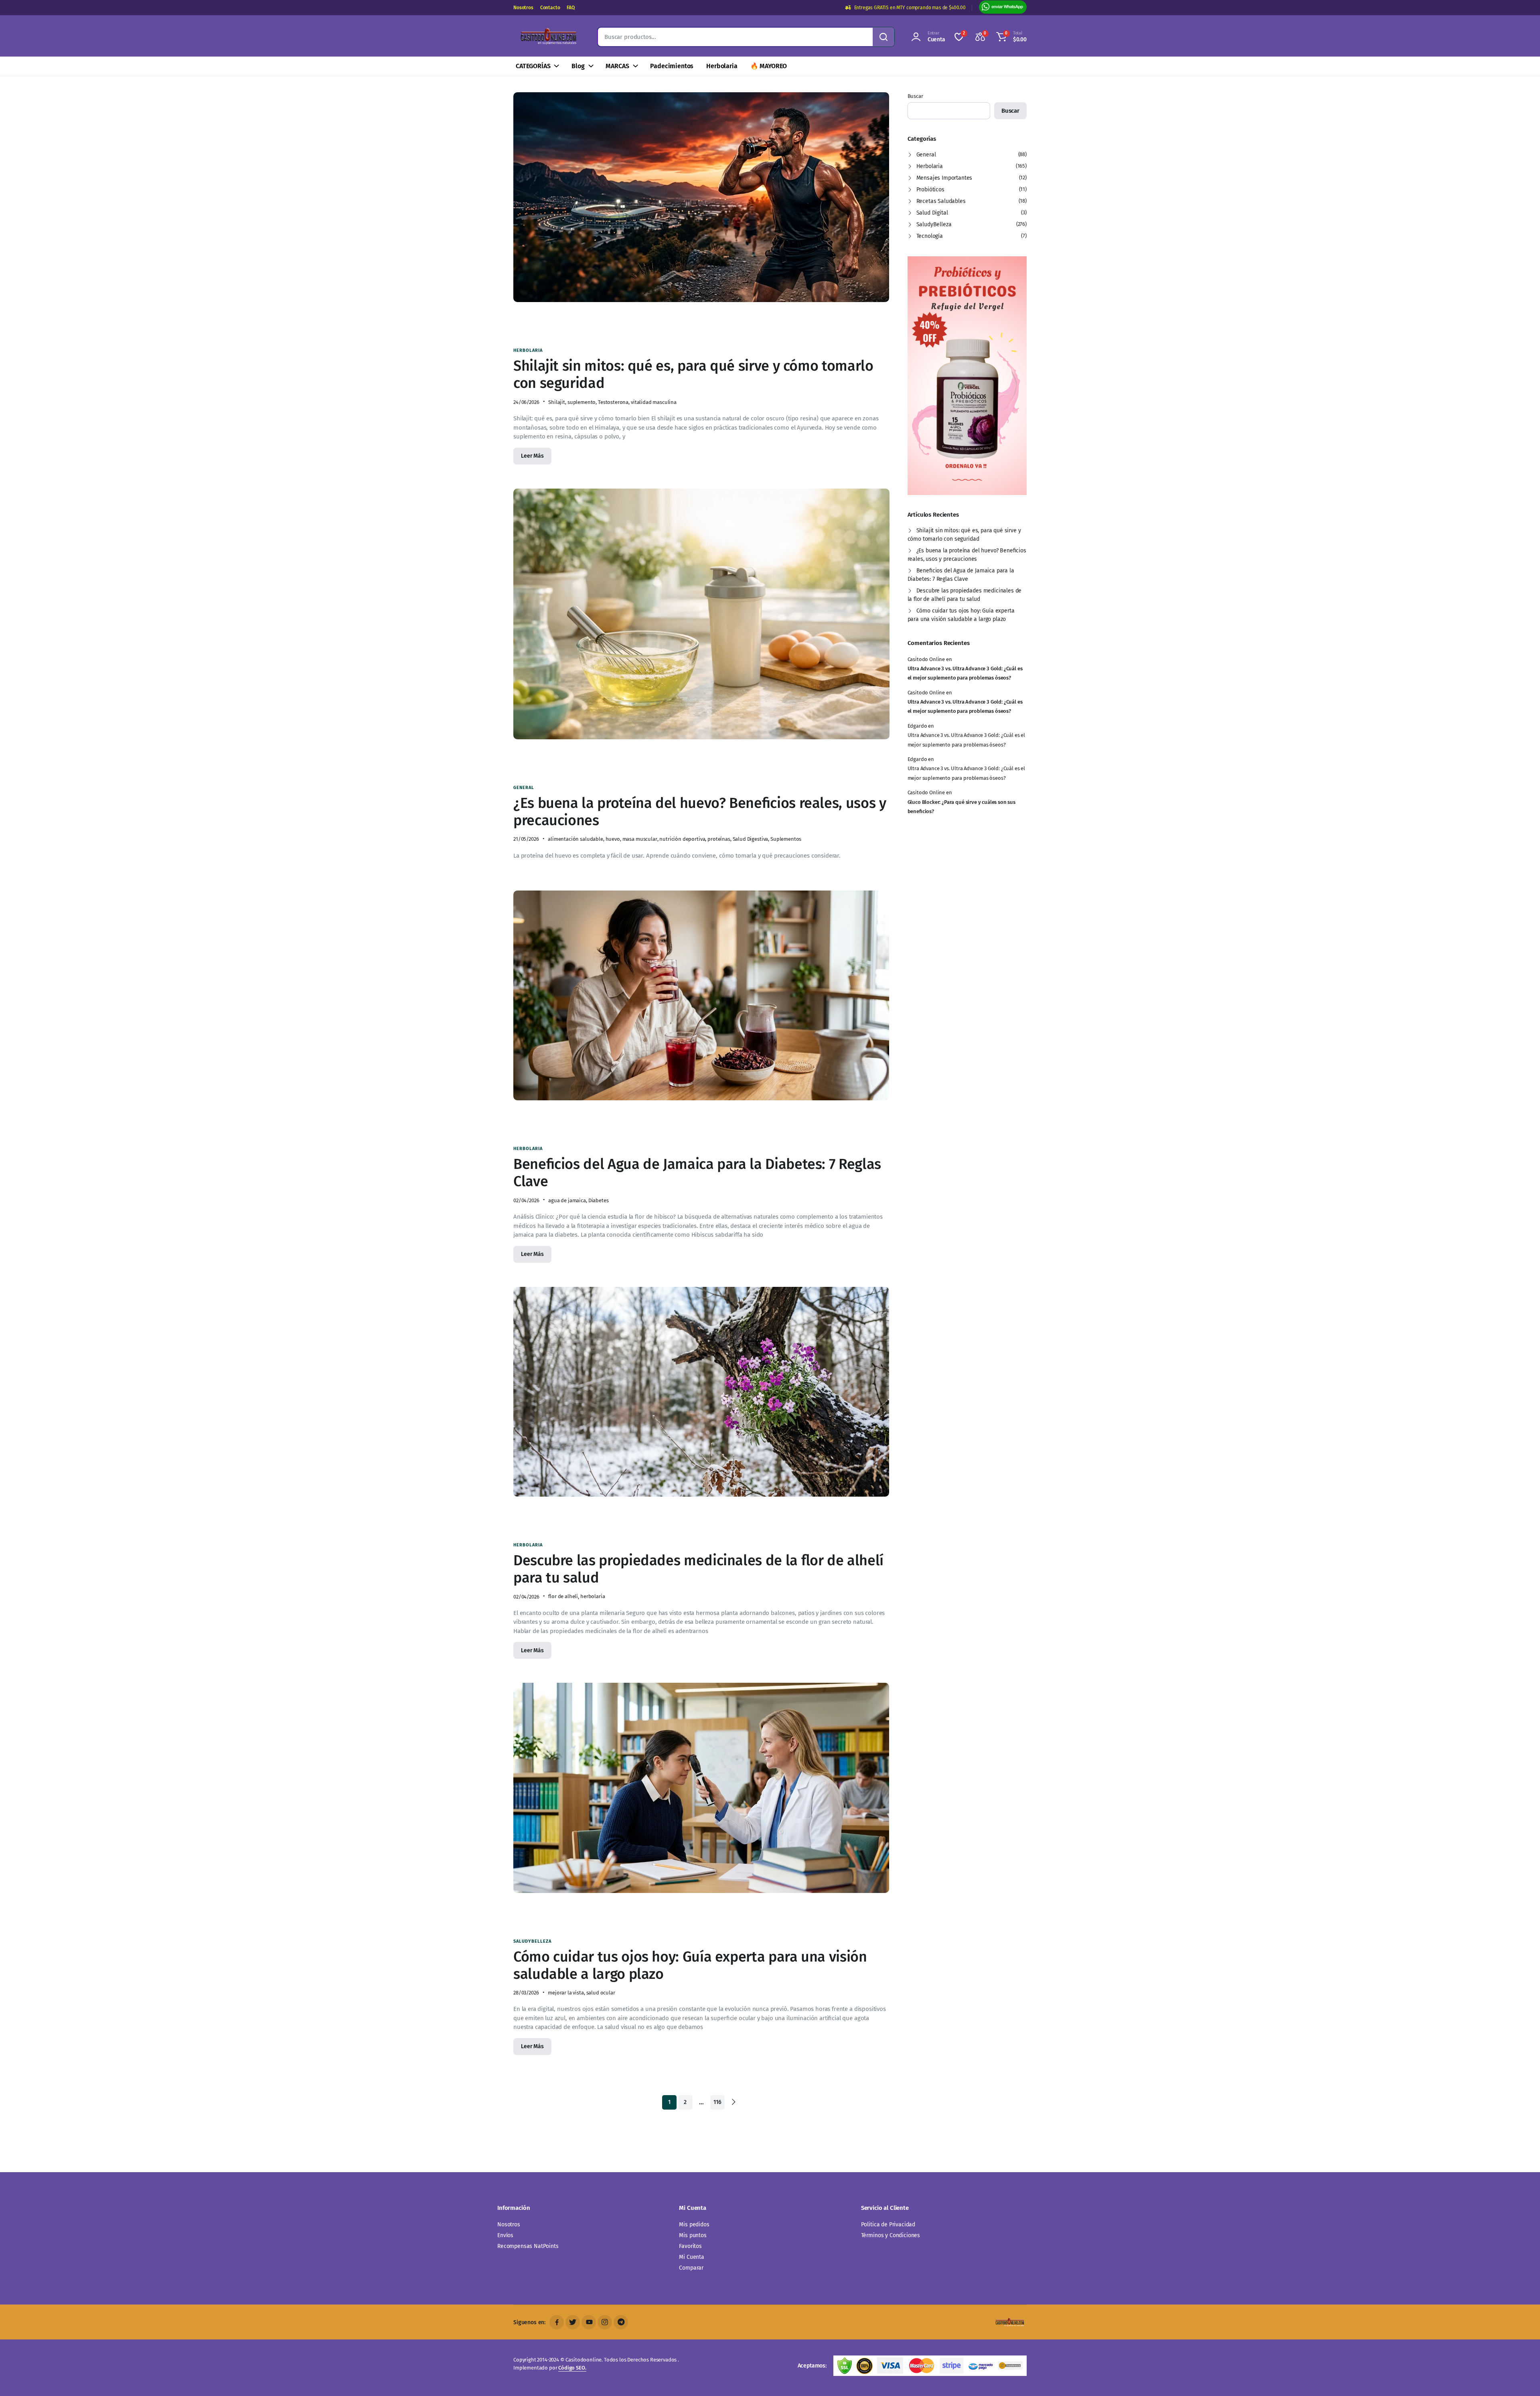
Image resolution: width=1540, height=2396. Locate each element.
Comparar (691, 2268)
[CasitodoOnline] (547, 37)
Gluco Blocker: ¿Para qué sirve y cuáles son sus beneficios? (961, 807)
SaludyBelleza (532, 1941)
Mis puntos (693, 2235)
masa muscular (640, 839)
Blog (578, 66)
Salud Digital (932, 213)
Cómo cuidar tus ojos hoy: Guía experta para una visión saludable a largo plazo (690, 1965)
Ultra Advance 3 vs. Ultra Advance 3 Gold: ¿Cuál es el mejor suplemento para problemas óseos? (965, 673)
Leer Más (532, 456)
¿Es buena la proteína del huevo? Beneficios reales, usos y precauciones (700, 812)
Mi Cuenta (692, 2257)
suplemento (582, 402)
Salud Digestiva (751, 839)
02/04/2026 (526, 1200)
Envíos (505, 2235)
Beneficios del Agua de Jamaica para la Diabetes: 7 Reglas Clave (697, 1173)
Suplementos (786, 839)
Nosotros (523, 8)
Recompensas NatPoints (528, 2246)
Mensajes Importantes (944, 178)
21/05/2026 (526, 839)
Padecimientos (672, 66)
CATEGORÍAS (533, 66)
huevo (613, 839)
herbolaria (593, 1596)
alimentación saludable (575, 839)
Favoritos (690, 2246)
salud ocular (601, 1993)
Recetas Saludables (941, 201)
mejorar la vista (566, 1993)
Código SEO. (572, 2368)
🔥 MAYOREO (769, 66)
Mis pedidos (694, 2225)
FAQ (571, 8)
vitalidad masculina (654, 402)
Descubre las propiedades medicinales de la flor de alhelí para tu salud (698, 1569)
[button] (1010, 37)
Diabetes (599, 1200)
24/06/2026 (526, 402)
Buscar (915, 96)
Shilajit (557, 402)
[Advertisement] (704, 324)
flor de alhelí (563, 1596)
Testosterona (613, 402)
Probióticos (930, 190)
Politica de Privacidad (888, 2225)
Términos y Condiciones (891, 2235)
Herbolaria (722, 66)
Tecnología (930, 236)
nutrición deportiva (682, 839)
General (524, 788)
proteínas (719, 839)
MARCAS (617, 66)
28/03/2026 (526, 1993)
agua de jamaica (567, 1200)
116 (717, 2102)
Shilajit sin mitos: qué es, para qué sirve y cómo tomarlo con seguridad (693, 374)
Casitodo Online (926, 659)
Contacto (550, 8)
